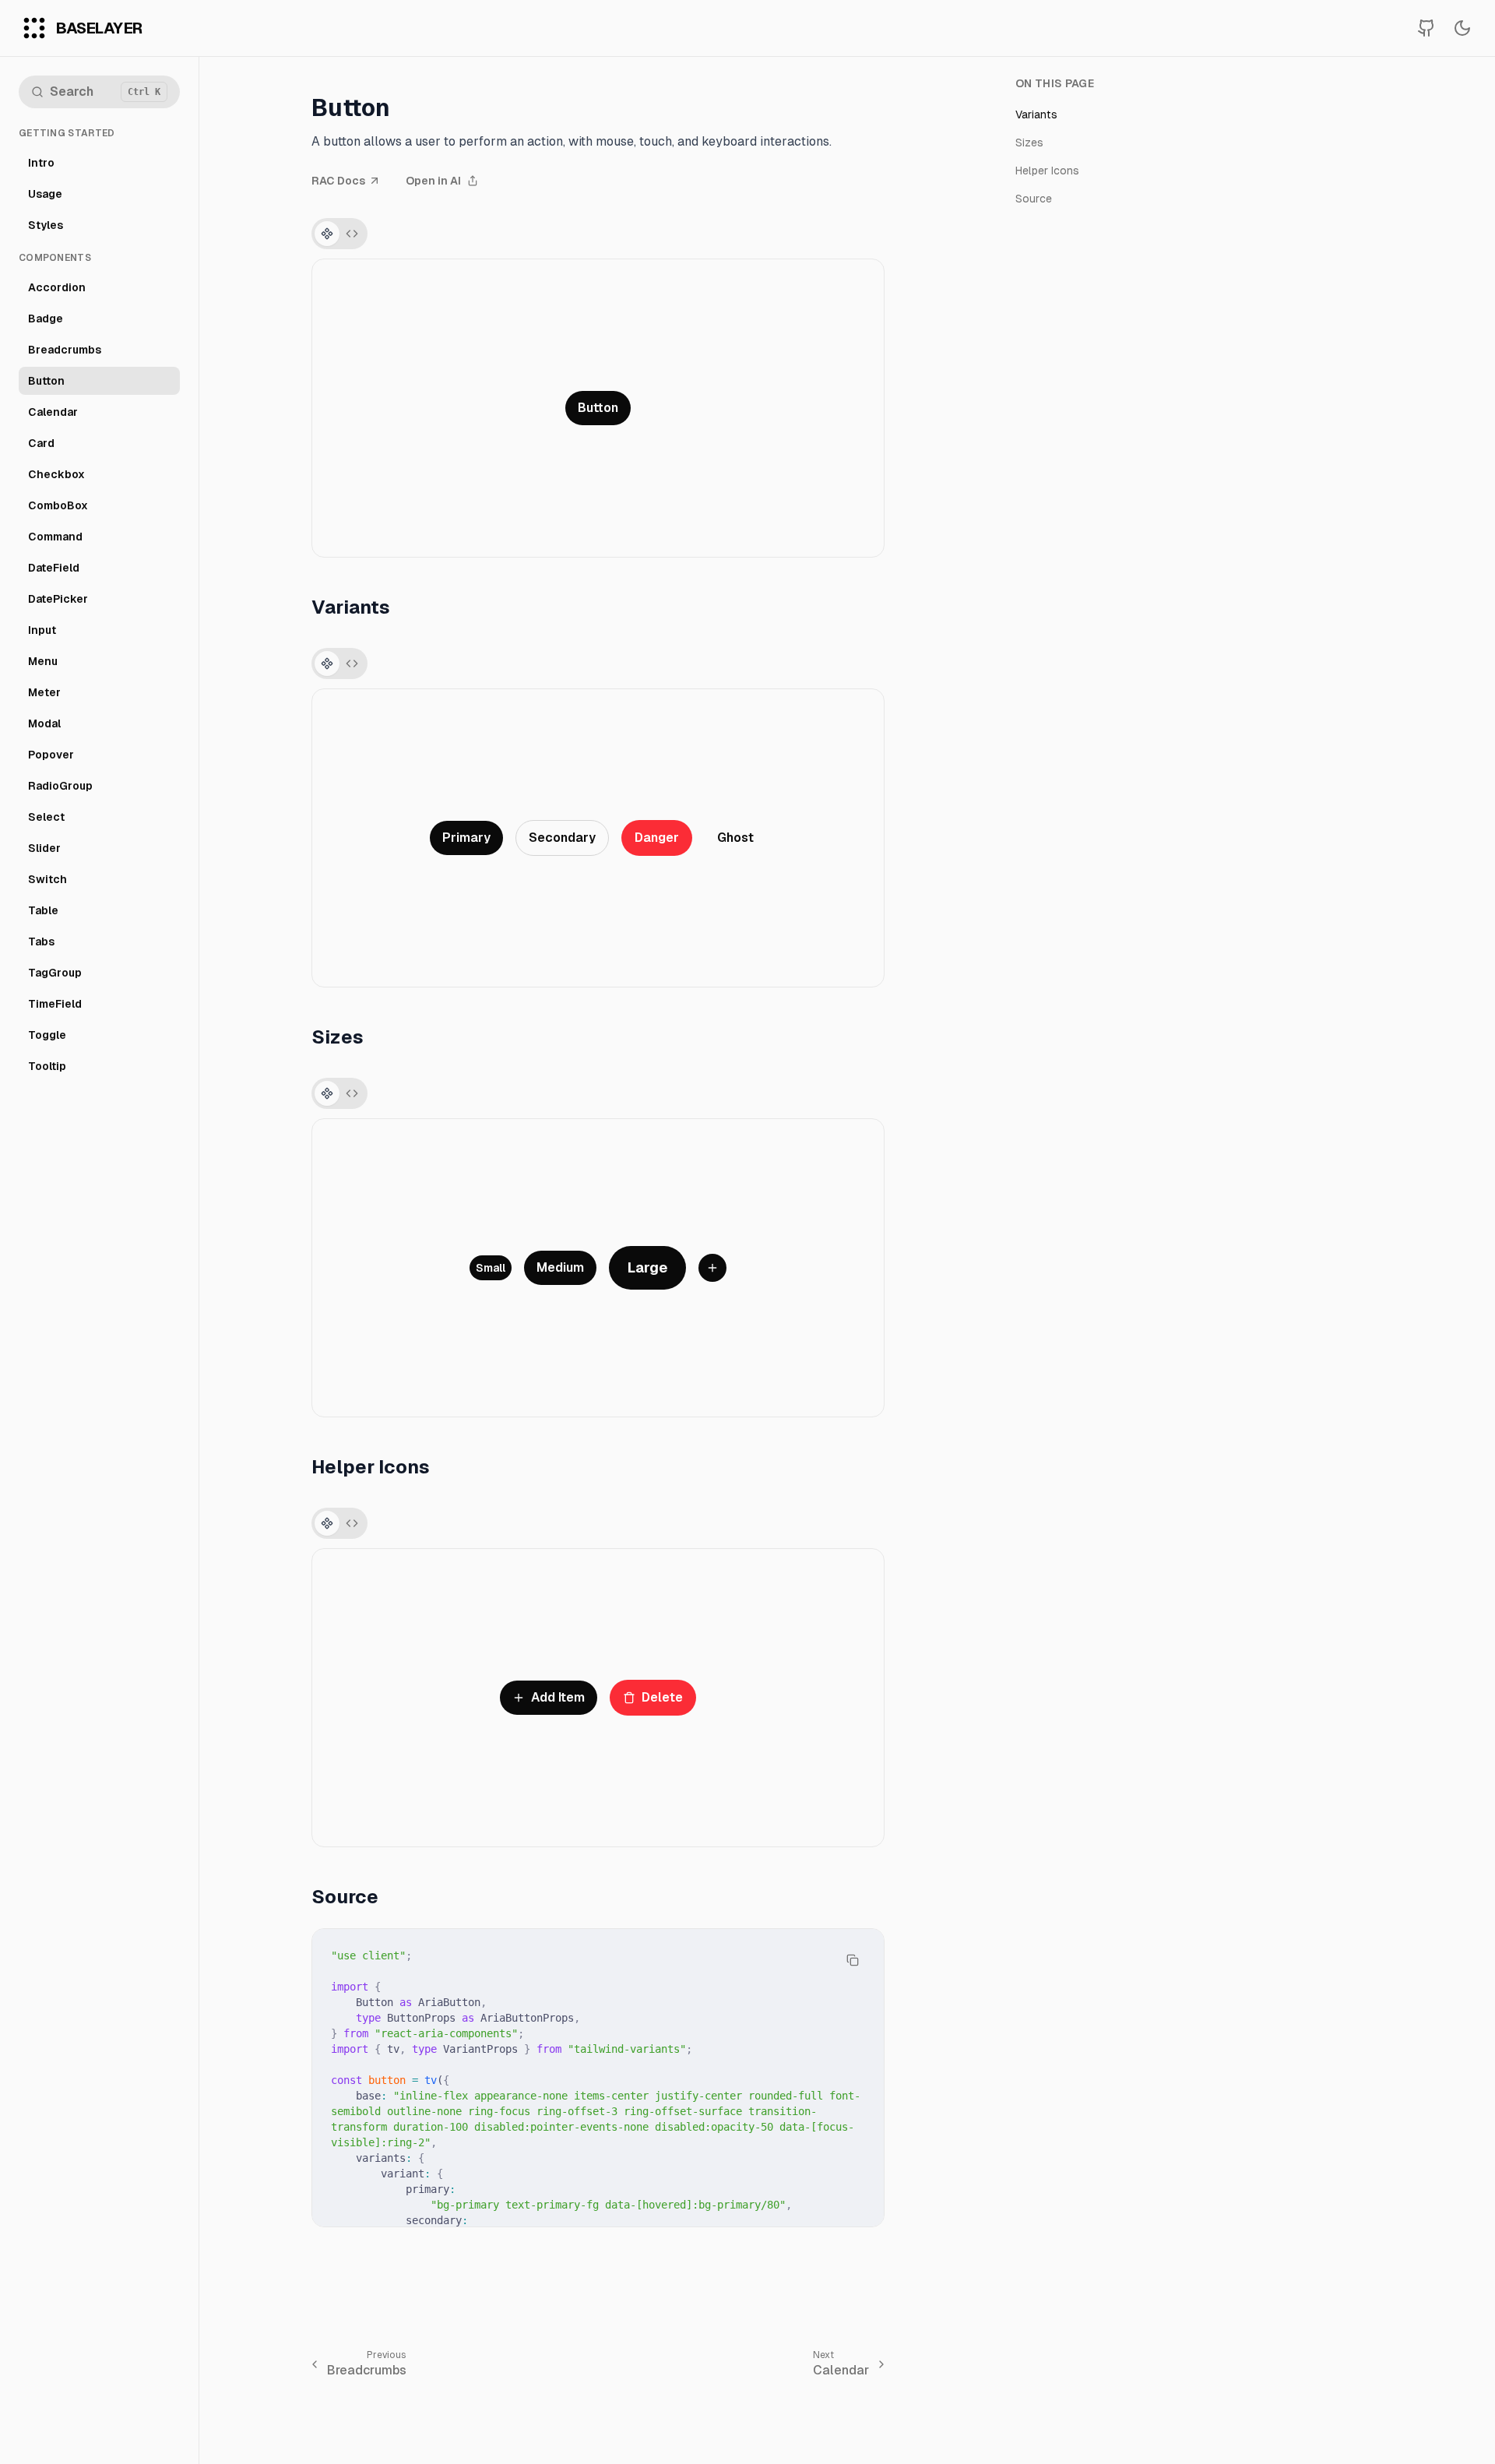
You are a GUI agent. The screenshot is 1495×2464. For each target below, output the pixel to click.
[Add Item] (712, 1268)
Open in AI (433, 181)
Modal (44, 723)
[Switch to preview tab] (327, 234)
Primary (466, 838)
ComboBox (58, 505)
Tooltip (47, 1066)
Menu (43, 661)
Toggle (47, 1035)
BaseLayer (99, 28)
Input (42, 630)
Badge (46, 319)
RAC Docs (338, 181)
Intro (41, 163)
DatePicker (58, 599)
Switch (47, 879)
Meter (44, 692)
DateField (54, 568)
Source (1034, 199)
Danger (657, 838)
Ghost (735, 838)
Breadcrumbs (65, 350)
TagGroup (55, 973)
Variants (1036, 114)
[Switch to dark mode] (1462, 28)
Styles (46, 225)
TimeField (55, 1004)
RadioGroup (60, 786)
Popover (51, 755)
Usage (45, 194)
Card (41, 443)
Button (46, 381)
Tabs (41, 942)
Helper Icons (1047, 171)
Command (55, 537)
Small (491, 1268)
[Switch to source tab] (352, 234)
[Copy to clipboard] (853, 1960)
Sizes (1029, 143)
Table (43, 910)
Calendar (53, 412)
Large (647, 1267)
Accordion (57, 287)
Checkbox (56, 474)
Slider (44, 848)
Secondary (562, 838)
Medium (560, 1267)
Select (46, 817)
